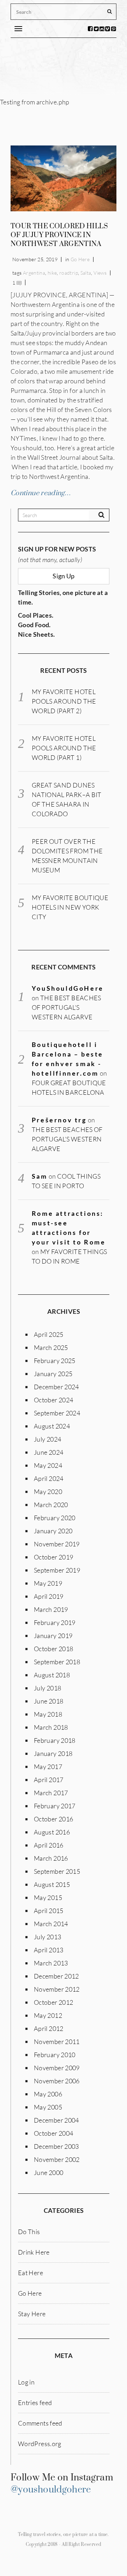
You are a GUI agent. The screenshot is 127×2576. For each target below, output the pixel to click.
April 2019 (49, 1596)
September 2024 (57, 1413)
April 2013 (49, 1950)
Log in (26, 2382)
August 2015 (52, 1884)
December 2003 (56, 2146)
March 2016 (51, 1858)
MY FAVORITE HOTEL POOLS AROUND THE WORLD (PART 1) (64, 748)
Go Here (80, 259)
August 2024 (52, 1426)
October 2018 (53, 1649)
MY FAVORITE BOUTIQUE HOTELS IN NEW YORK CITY (70, 907)
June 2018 (49, 1701)
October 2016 (53, 1819)
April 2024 (49, 1478)
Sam (40, 1176)
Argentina (34, 273)
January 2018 (53, 1753)
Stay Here (32, 2314)
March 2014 (51, 1924)
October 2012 (53, 2002)
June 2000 (49, 2173)
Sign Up (64, 576)
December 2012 (56, 1976)
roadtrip (69, 273)
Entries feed (35, 2403)
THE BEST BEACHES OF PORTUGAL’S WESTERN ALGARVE (66, 1007)
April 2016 (49, 1845)
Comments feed (40, 2423)
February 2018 (55, 1740)
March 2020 (51, 1505)
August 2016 (52, 1832)
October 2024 (53, 1400)
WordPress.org (40, 2444)
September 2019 (57, 1570)
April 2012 (49, 2028)
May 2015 (48, 1897)
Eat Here (31, 2273)
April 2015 (49, 1911)
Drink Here (34, 2252)
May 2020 (48, 1492)
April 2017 (49, 1780)
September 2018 (57, 1662)
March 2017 (51, 1793)
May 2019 (48, 1583)
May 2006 (48, 2094)
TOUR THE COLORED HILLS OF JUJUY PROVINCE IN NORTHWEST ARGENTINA (59, 235)
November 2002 (57, 2159)
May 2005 (48, 2107)
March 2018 (51, 1727)
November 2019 (57, 1544)
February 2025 (55, 1361)
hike (52, 273)
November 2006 (57, 2081)
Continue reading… (41, 493)
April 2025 (49, 1334)
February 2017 (55, 1806)
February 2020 (55, 1518)
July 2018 (47, 1688)
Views (100, 273)
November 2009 (57, 2068)
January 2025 (53, 1374)
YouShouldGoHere (68, 988)
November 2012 (57, 1989)
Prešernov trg (59, 1120)
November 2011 (57, 2042)
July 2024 (47, 1439)
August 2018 (52, 1675)
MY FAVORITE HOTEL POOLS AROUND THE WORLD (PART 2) (64, 701)
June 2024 (49, 1452)
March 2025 (51, 1347)
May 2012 (48, 2015)
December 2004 (56, 2120)
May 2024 (48, 1465)
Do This (29, 2232)
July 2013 (47, 1937)
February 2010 (55, 2055)
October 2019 (53, 1557)
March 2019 (51, 1609)
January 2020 (53, 1531)
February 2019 (55, 1622)
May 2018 (48, 1714)
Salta (86, 273)
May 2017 (48, 1767)
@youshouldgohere (51, 2490)
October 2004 (53, 2133)
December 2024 (56, 1387)
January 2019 (53, 1636)
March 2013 (51, 1963)
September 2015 (57, 1871)
